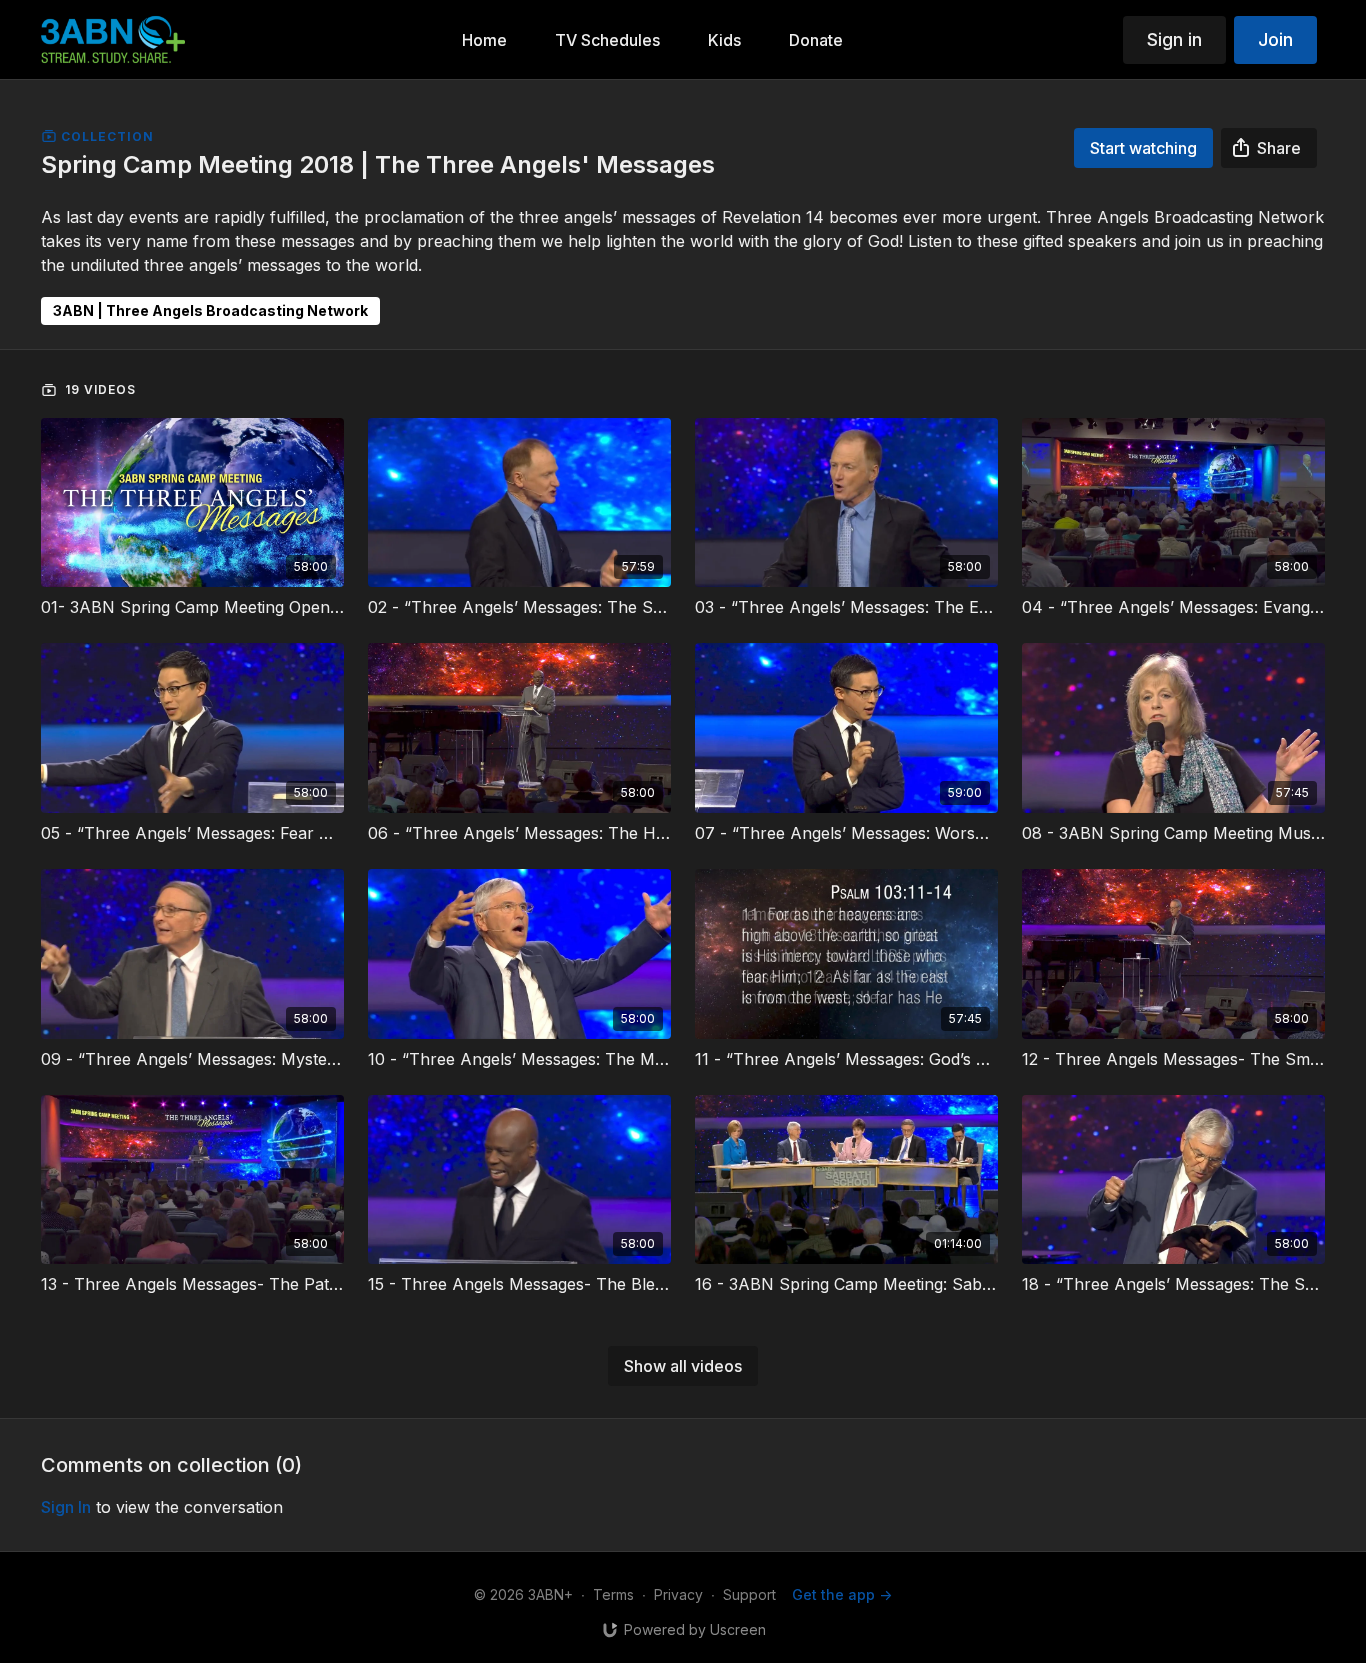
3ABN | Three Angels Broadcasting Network (210, 310)
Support (749, 1594)
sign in (66, 1507)
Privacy (678, 1594)
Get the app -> (842, 1594)
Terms (613, 1594)
